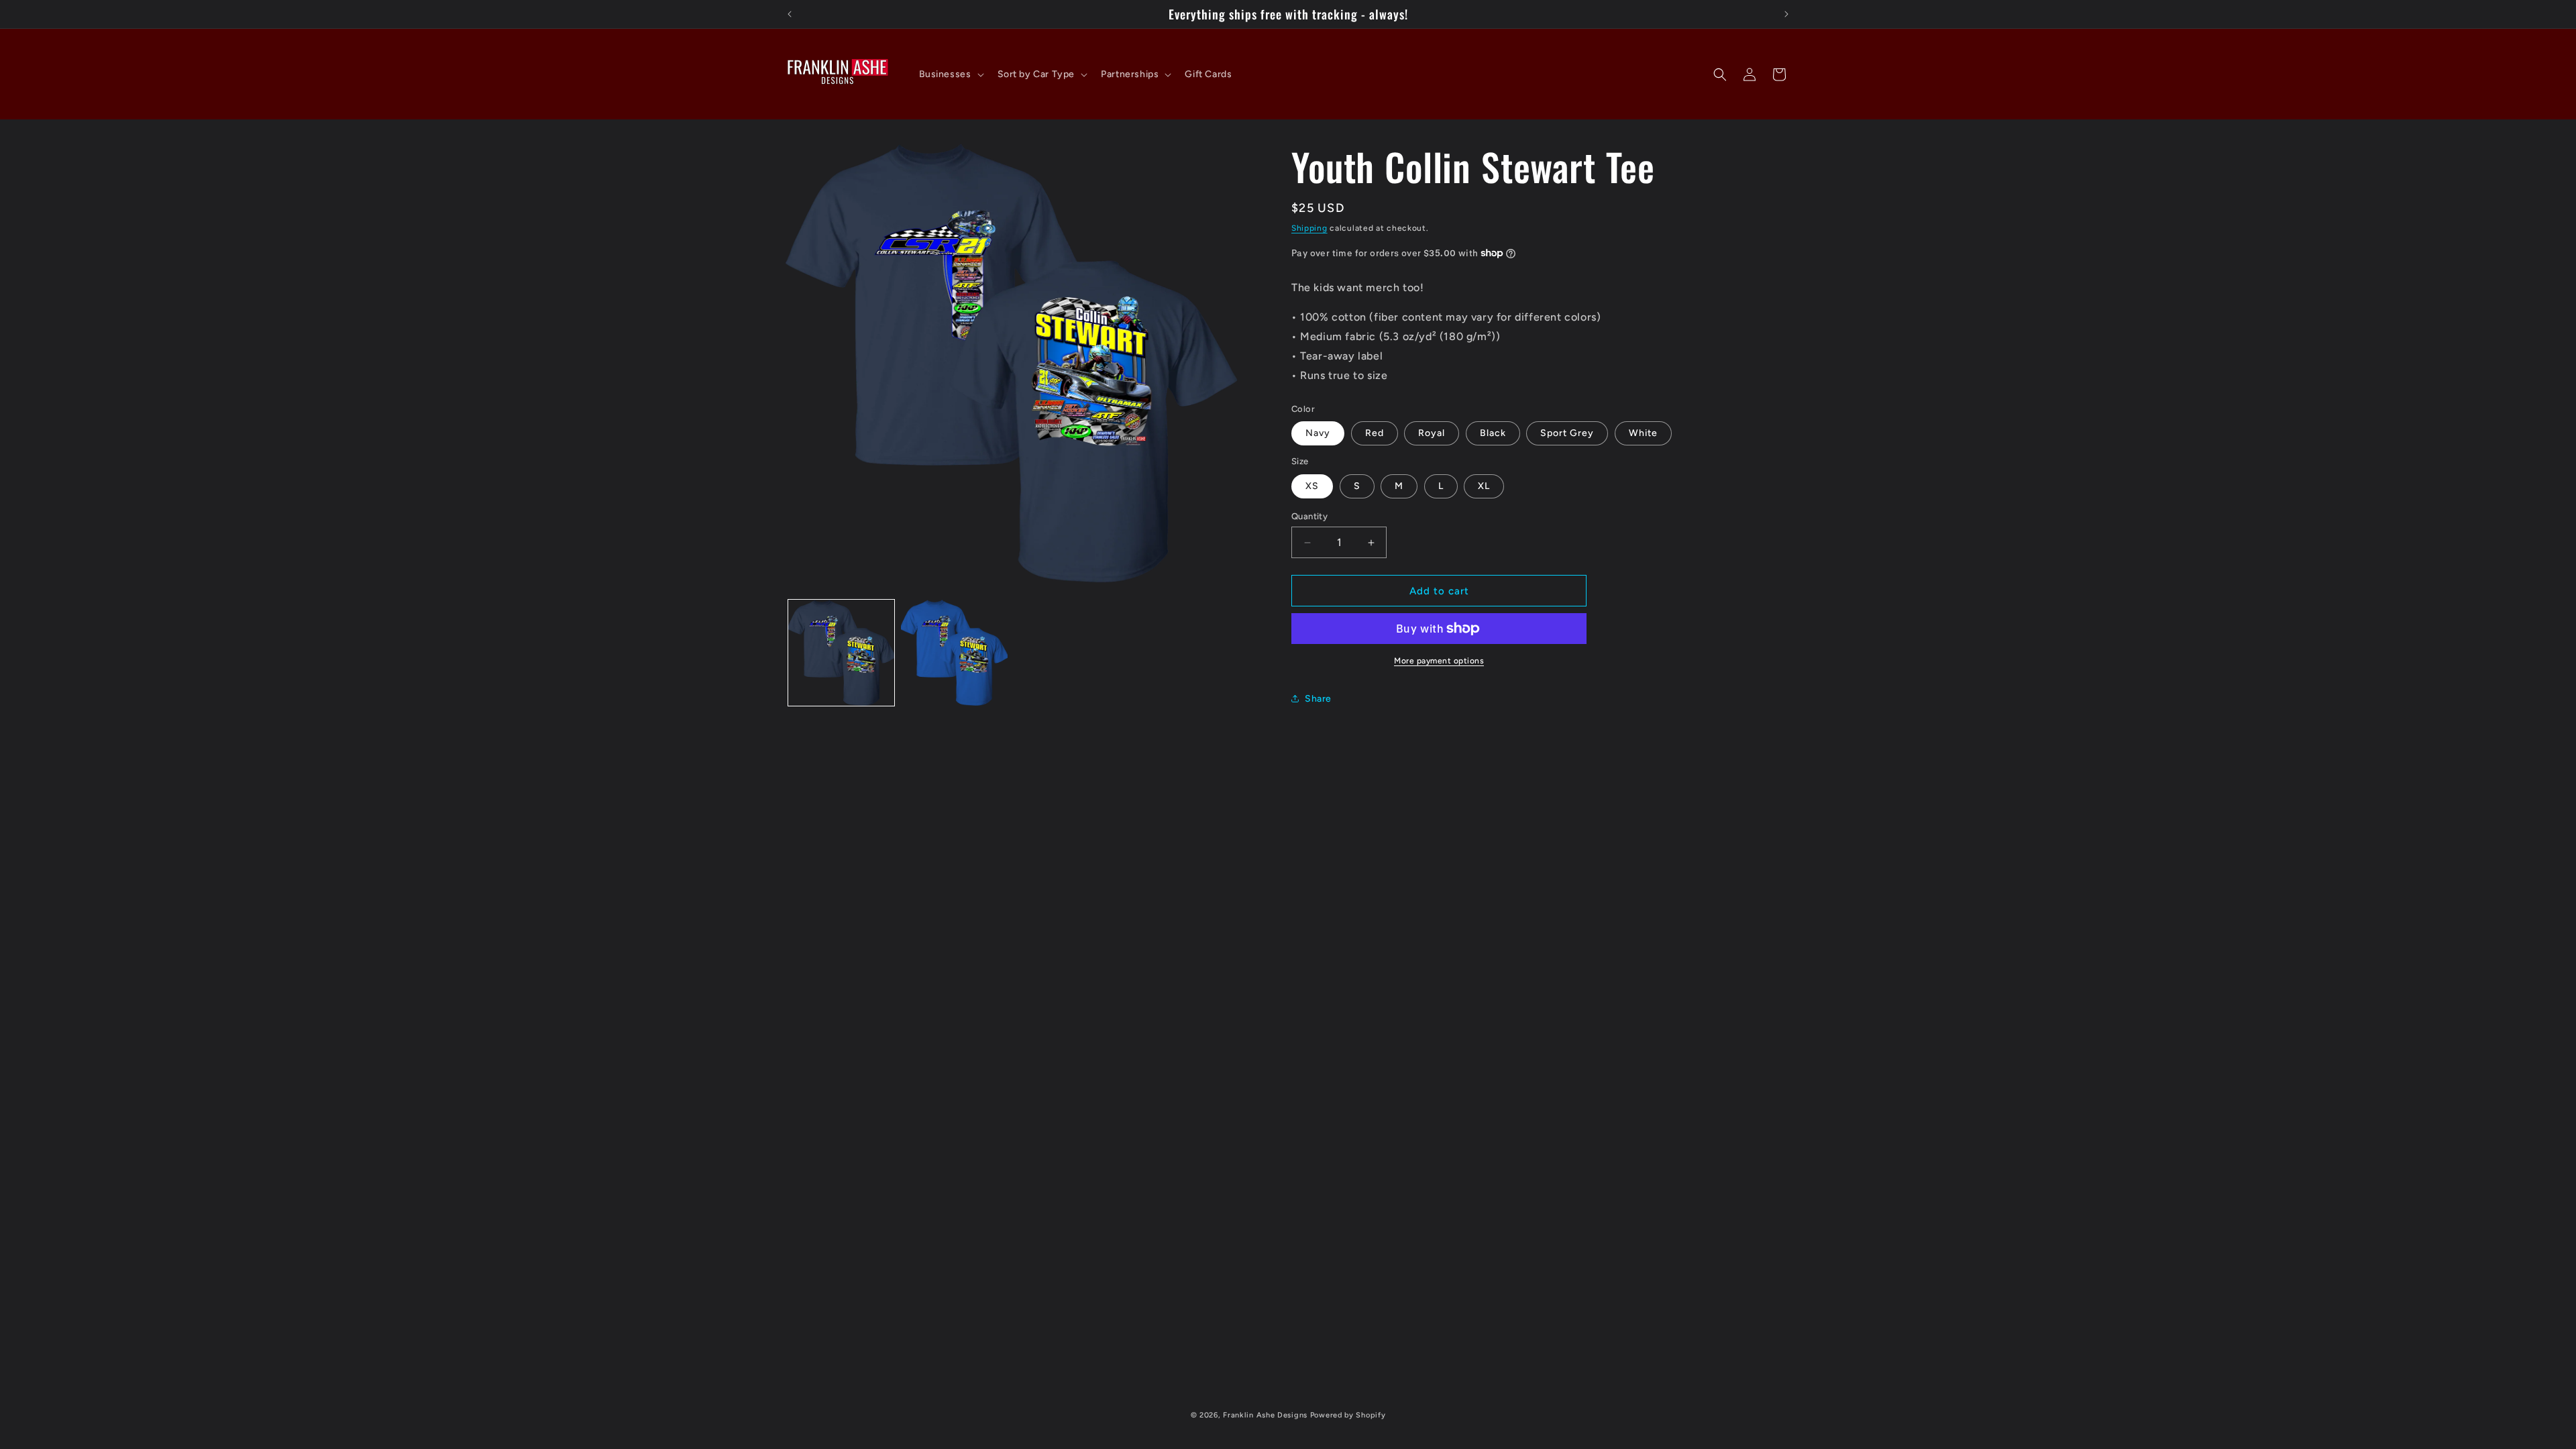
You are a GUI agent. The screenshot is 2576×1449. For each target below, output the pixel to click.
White (1643, 433)
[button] (950, 74)
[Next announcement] (1786, 14)
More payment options (1439, 661)
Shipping (1309, 228)
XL (1484, 486)
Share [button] (1318, 699)
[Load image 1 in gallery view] (841, 653)
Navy (1318, 433)
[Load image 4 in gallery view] (954, 653)
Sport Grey (1567, 433)
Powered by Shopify (1348, 1415)
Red (1375, 433)
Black (1493, 433)
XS (1312, 486)
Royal (1432, 433)
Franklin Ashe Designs (1265, 1415)
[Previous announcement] (790, 14)
